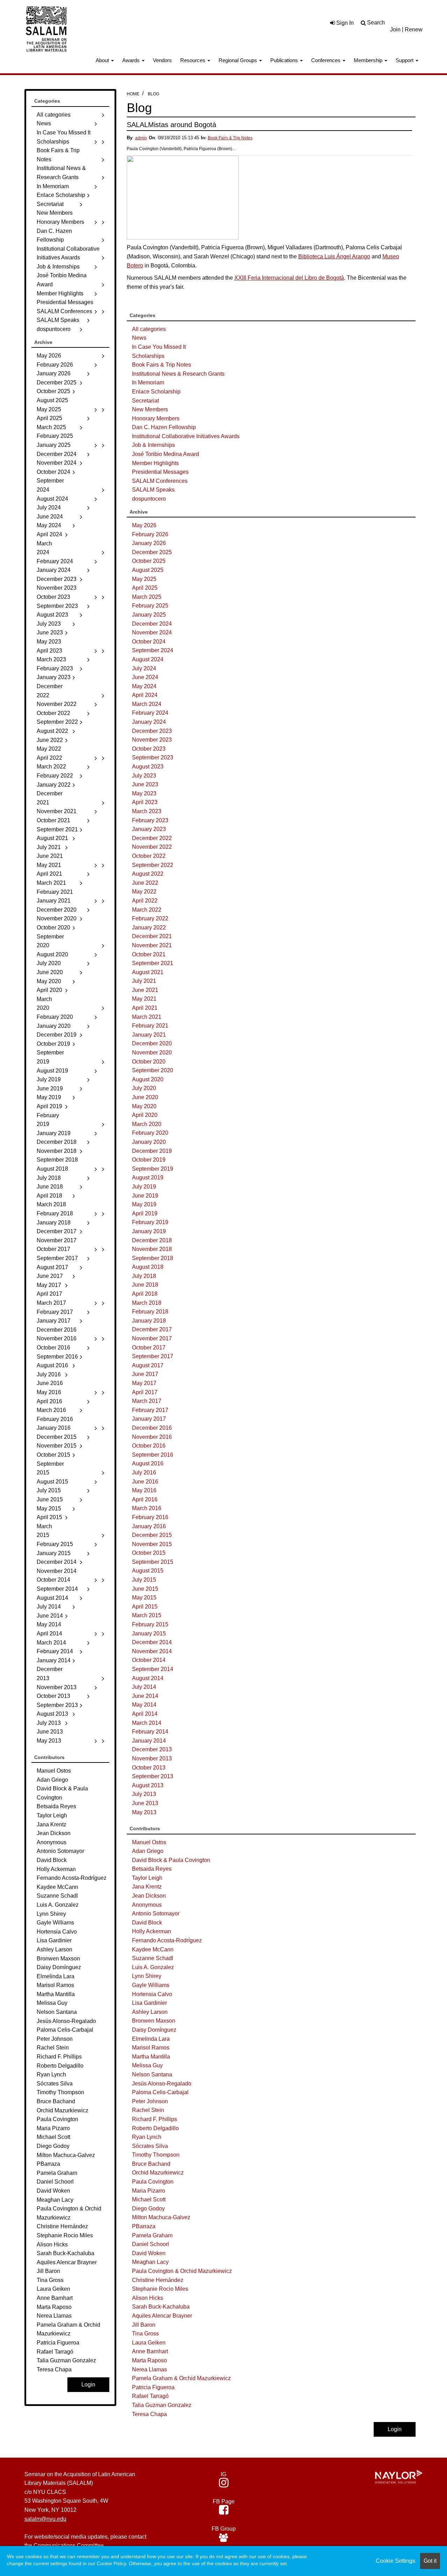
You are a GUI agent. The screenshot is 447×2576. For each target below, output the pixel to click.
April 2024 (145, 695)
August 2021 (148, 972)
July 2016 (144, 1473)
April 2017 (145, 1392)
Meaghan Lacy (150, 2262)
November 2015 (152, 1544)
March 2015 (147, 1615)
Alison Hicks (148, 2298)
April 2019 (145, 1213)
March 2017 (147, 1401)
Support (405, 60)
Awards (132, 60)
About (103, 60)
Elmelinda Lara (151, 2039)
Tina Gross (145, 2334)
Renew (414, 30)
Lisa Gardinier (149, 2003)
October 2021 (149, 954)
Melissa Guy (147, 2065)
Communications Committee (69, 2545)
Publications (285, 60)
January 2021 (149, 1035)
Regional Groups (239, 60)
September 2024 (153, 650)
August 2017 (148, 1365)
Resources (193, 60)
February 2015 (150, 1624)
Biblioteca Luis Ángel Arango (334, 256)
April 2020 (145, 1115)
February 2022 (150, 918)
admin (141, 138)
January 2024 (149, 722)
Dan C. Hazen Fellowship (164, 427)
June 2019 (145, 1196)
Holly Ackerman (152, 1931)
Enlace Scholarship (156, 392)
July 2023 (144, 776)
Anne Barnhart (150, 2351)
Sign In (344, 23)
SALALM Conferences (160, 481)
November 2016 (152, 1437)
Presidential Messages (160, 472)
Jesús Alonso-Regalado (162, 2084)
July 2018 (144, 1276)
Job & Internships (153, 445)
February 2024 (150, 713)
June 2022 (145, 883)
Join (395, 30)
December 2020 (152, 1043)
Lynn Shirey (147, 1976)
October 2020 (149, 1062)
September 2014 (153, 1669)
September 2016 (153, 1455)
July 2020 (144, 1088)
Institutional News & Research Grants (178, 374)
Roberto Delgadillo (155, 2128)
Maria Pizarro (149, 2191)
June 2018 (145, 1285)
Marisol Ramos (151, 2048)
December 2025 (152, 552)
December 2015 (152, 1535)
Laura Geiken (149, 2343)
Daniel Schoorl (151, 2244)
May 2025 (144, 579)
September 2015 (153, 1562)
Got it (430, 2561)
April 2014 (145, 1714)
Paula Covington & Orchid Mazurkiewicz (182, 2271)
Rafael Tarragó (150, 2396)
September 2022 (153, 865)
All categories (149, 329)
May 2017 (144, 1383)
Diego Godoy (148, 2209)
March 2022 (147, 910)
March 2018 (147, 1303)
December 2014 (152, 1642)
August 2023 (148, 767)
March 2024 (147, 704)
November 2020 (152, 1053)
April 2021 (145, 1008)
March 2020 (147, 1124)
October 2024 (149, 642)
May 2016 (144, 1490)
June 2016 (145, 1482)
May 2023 (144, 793)
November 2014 (152, 1651)
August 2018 (148, 1267)
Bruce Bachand (151, 2164)
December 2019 (152, 1151)
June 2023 (145, 784)
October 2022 (149, 856)
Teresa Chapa (149, 2414)
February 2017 (150, 1410)
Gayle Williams (151, 1985)
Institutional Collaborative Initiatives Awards (186, 436)
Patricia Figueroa (153, 2387)
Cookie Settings (395, 2561)
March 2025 (147, 597)
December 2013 (152, 1749)
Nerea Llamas (149, 2369)
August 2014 (148, 1678)
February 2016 (150, 1517)
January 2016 (149, 1526)
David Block (147, 1923)
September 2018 (153, 1258)
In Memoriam (148, 382)
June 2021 (145, 990)
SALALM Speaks (153, 490)
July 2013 (144, 1794)
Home (133, 94)
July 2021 (144, 981)
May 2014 (144, 1705)
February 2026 (150, 534)
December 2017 (152, 1329)
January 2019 (149, 1231)
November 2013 (152, 1758)
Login (395, 2429)
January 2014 (149, 1741)
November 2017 (152, 1338)
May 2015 (144, 1598)
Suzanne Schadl (153, 1958)
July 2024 (144, 668)
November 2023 (152, 740)
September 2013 (153, 1776)
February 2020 (150, 1133)
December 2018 (152, 1240)
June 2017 (145, 1374)
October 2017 (149, 1348)
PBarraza (144, 2226)
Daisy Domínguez (154, 2030)
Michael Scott (149, 2199)
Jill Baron (144, 2325)
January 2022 (149, 928)
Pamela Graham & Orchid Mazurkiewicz (181, 2378)
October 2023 (149, 749)
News (139, 338)
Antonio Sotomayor (156, 1913)
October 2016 (149, 1446)
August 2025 (148, 570)
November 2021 (152, 945)
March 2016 (147, 1508)
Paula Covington (153, 2182)
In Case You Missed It (159, 347)
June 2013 (145, 1803)
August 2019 (148, 1177)
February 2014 (150, 1732)
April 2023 (145, 802)
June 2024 (145, 677)
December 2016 (152, 1428)
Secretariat (145, 401)
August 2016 (148, 1463)
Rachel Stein (148, 2110)
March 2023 (147, 811)
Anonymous (147, 1905)
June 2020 (145, 1097)
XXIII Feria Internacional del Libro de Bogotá (289, 278)
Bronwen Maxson (154, 2021)
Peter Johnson (150, 2101)
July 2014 (144, 1687)
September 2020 (153, 1070)
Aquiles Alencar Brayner (162, 2316)
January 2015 (149, 1633)
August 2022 (148, 874)
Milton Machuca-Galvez (161, 2217)
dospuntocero (149, 499)
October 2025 (149, 561)
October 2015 (149, 1553)
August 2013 (148, 1785)
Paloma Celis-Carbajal (160, 2092)
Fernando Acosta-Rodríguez (167, 1940)
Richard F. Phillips (155, 2119)
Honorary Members (156, 418)
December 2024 (152, 624)
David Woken (149, 2253)
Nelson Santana (152, 2074)
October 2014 (149, 1660)
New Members (150, 409)
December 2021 (152, 936)
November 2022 (152, 847)
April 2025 (145, 588)
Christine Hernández (158, 2280)
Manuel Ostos (149, 1842)
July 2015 (144, 1580)
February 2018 (150, 1312)
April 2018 (145, 1294)
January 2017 (149, 1419)
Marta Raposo (149, 2360)
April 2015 (145, 1607)
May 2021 (144, 999)
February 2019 (150, 1222)
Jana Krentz (147, 1887)
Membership (369, 60)
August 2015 (148, 1571)
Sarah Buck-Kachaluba (161, 2307)
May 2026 (144, 525)
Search (376, 23)
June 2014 (145, 1696)
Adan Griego (148, 1851)
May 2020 (144, 1106)
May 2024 (144, 686)
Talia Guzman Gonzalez (162, 2405)
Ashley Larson (150, 2012)
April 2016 (145, 1499)
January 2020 (149, 1142)
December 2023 (152, 731)
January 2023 (149, 829)
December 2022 (152, 838)
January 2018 (149, 1321)
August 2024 (148, 659)
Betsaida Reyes (152, 1869)
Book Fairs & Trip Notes (230, 138)
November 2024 (152, 632)
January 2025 (149, 615)
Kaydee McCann (153, 1949)
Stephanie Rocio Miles (160, 2289)
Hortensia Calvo (152, 1994)
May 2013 (144, 1812)
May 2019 (144, 1204)
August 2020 (148, 1079)
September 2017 (153, 1356)
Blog (153, 94)
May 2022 (144, 892)
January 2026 (149, 543)
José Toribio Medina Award (166, 454)
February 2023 (150, 820)
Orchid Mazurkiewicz (158, 2173)
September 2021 (153, 963)
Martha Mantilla (151, 2057)
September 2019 (153, 1169)
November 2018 (152, 1249)
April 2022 (145, 901)
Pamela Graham (152, 2235)
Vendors (162, 60)
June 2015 (145, 1589)
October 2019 (149, 1160)
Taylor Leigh (147, 1878)
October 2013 (149, 1768)
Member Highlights (155, 463)
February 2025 (150, 606)
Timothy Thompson (156, 2155)
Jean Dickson (149, 1896)
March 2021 (147, 1017)
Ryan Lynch (147, 2137)
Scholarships (148, 356)
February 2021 (150, 1026)
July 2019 (144, 1187)
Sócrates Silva (150, 2146)
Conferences (327, 60)
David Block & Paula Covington (171, 1860)
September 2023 (153, 757)
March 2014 (147, 1723)
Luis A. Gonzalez (153, 1967)
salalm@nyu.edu (45, 2519)
